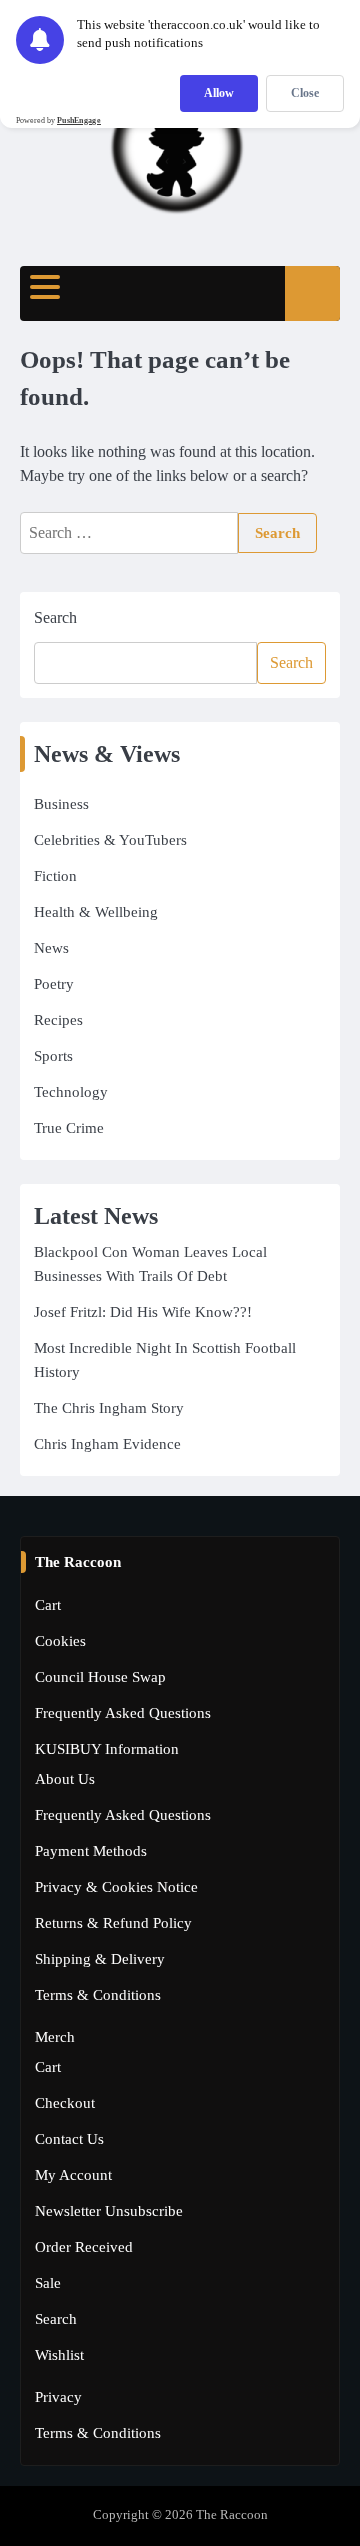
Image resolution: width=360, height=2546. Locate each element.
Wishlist (59, 2355)
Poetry (54, 984)
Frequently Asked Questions (123, 1713)
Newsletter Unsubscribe (109, 2211)
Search (55, 617)
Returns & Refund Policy (113, 1923)
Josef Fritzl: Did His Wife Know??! (143, 1312)
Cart (48, 1605)
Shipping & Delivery (100, 1959)
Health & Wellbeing (96, 912)
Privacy (58, 2397)
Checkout (65, 2103)
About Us (65, 1779)
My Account (73, 2175)
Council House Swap (100, 1677)
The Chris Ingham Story (109, 1408)
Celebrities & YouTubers (110, 840)
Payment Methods (91, 1851)
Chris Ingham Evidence (107, 1444)
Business (61, 804)
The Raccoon (232, 2515)
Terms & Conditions (98, 1995)
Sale (48, 2283)
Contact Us (69, 2139)
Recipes (58, 1020)
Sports (53, 1056)
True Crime (69, 1128)
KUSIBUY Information (107, 1749)
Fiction (55, 876)
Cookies (60, 1641)
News (51, 948)
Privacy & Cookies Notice (116, 1887)
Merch (55, 2037)
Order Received (84, 2247)
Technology (71, 1092)
